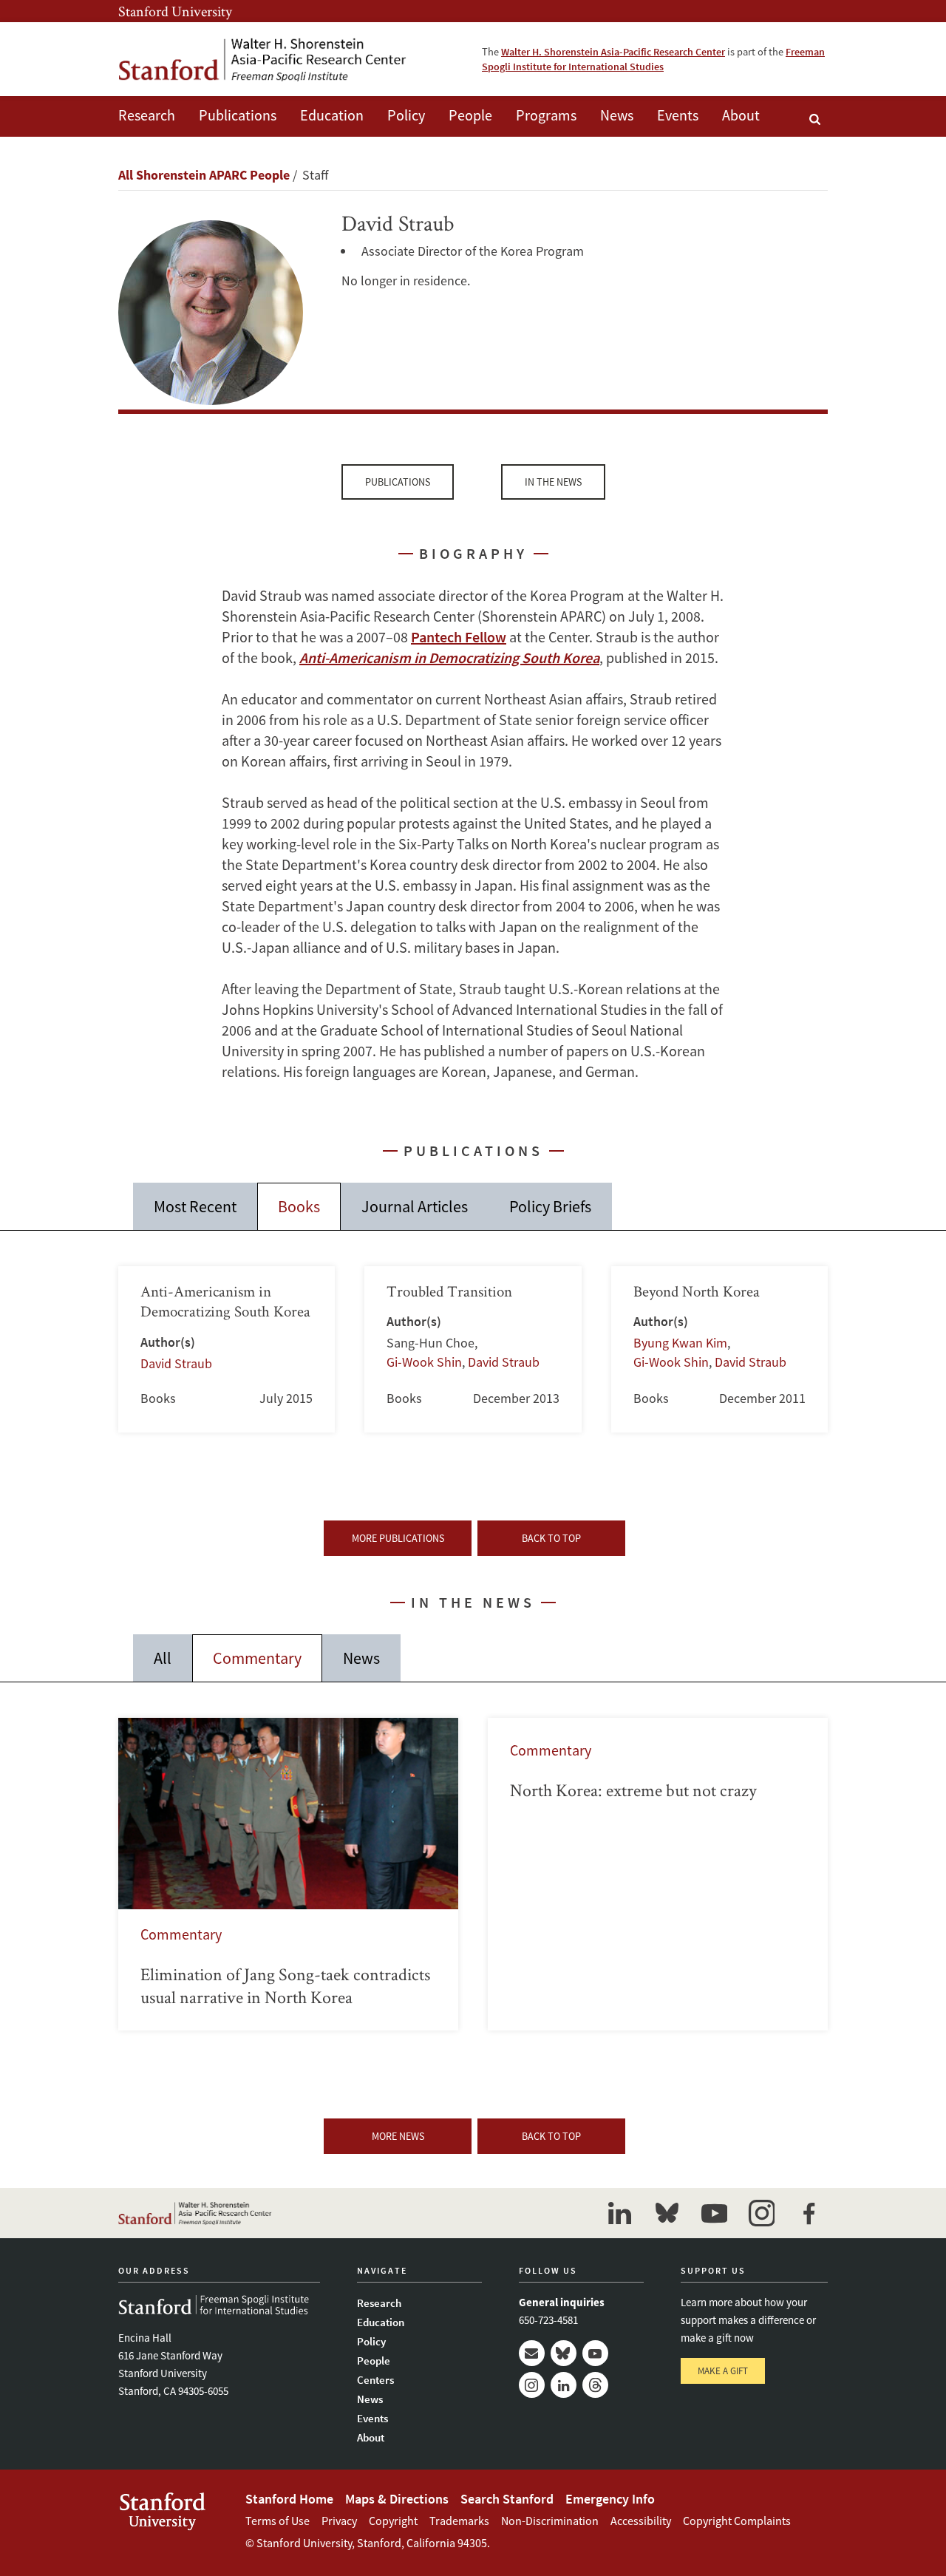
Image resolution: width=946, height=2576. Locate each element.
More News (398, 2136)
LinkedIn (564, 2385)
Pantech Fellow (459, 637)
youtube (714, 2213)
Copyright (393, 2521)
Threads (595, 2385)
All (163, 1658)
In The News (553, 482)
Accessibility (641, 2521)
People (470, 115)
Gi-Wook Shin (424, 1362)
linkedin (619, 2213)
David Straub (176, 1363)
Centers (375, 2380)
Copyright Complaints (737, 2521)
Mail (532, 2353)
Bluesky (564, 2353)
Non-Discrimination (550, 2521)
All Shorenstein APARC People (204, 175)
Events (678, 115)
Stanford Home (289, 2499)
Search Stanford (507, 2499)
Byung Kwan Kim (680, 1343)
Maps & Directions (397, 2499)
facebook (809, 2213)
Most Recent (195, 1206)
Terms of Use (278, 2521)
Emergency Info (610, 2499)
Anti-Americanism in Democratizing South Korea (227, 1349)
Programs (546, 115)
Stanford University (175, 11)
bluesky (667, 2213)
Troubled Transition (473, 1349)
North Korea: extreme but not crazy (658, 1874)
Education (332, 115)
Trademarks (459, 2521)
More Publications (398, 1538)
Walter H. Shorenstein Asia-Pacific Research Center (613, 52)
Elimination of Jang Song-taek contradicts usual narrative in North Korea (288, 1874)
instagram (761, 2213)
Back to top (551, 1538)
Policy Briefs (550, 1206)
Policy (406, 115)
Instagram (532, 2385)
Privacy (339, 2521)
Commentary (257, 1658)
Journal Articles (415, 1206)
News (617, 115)
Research (147, 115)
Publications (238, 115)
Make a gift (723, 2371)
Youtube (595, 2353)
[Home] (262, 59)
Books (299, 1206)
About (741, 115)
